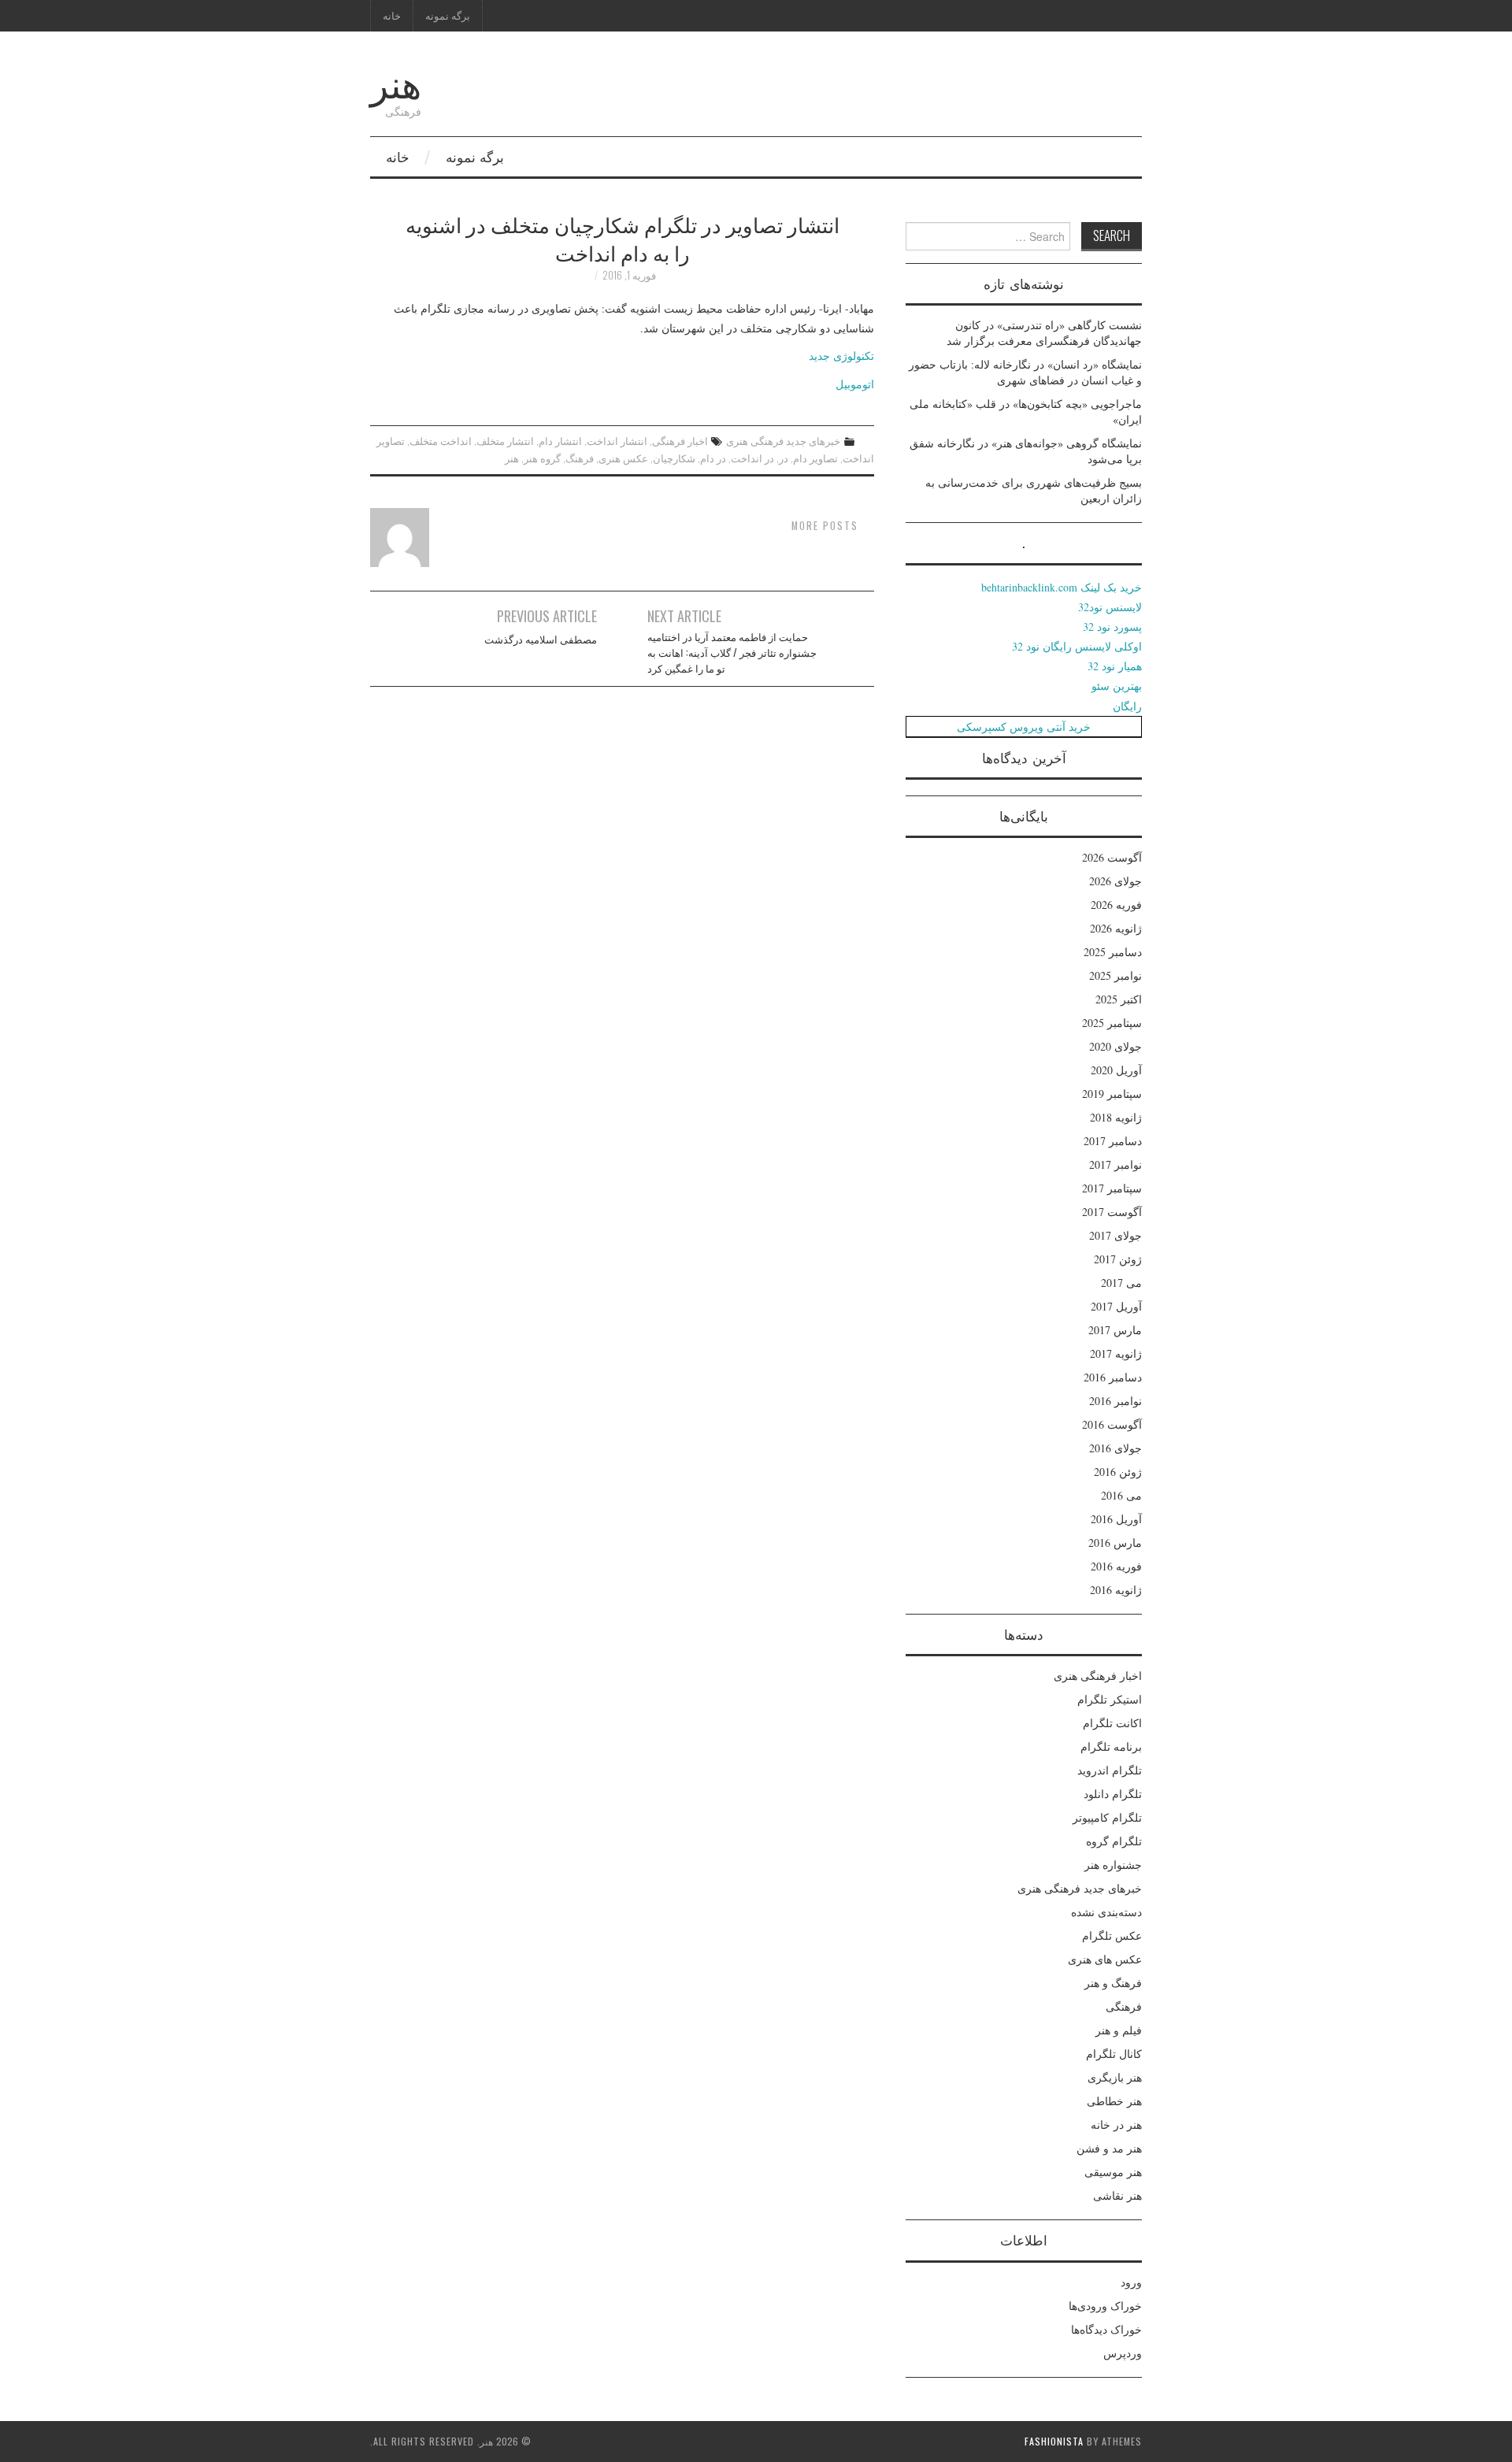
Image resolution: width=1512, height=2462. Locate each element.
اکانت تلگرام (1112, 1723)
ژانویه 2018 (1116, 1117)
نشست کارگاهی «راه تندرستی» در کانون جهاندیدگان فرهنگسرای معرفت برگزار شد (1044, 333)
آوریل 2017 (1116, 1306)
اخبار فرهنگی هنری (1098, 1676)
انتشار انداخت (617, 441)
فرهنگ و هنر (1113, 1983)
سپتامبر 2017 (1112, 1188)
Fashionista (1054, 2441)
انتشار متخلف (505, 441)
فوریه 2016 (1116, 1566)
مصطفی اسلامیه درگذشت (541, 639)
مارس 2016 (1115, 1542)
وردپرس (1123, 2353)
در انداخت (752, 458)
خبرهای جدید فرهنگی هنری (783, 441)
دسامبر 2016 (1113, 1377)
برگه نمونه (448, 15)
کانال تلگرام (1114, 2054)
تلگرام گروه (1114, 1841)
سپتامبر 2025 (1112, 1023)
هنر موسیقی (1113, 2172)
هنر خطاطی (1114, 2101)
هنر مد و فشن (1109, 2148)
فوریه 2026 (1116, 905)
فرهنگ (580, 458)
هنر (396, 82)
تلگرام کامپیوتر (1107, 1817)
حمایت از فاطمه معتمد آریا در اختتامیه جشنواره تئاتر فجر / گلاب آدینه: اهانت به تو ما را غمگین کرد (732, 653)
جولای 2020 (1115, 1046)
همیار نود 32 (1115, 666)
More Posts (825, 526)
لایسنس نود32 (1110, 607)
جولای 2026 (1115, 881)
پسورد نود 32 (1112, 627)
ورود (1131, 2282)
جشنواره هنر (1113, 1865)
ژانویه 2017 (1116, 1353)
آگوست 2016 (1112, 1424)
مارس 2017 (1115, 1330)
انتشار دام (560, 441)
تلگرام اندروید (1110, 1770)
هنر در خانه (1116, 2125)
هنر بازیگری (1115, 2077)
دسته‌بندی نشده (1106, 1912)
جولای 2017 (1115, 1235)
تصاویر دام (815, 458)
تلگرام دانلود (1113, 1794)
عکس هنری (623, 458)
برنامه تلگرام (1111, 1746)
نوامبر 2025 (1115, 975)
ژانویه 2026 (1116, 928)
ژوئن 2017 (1118, 1259)
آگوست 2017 (1112, 1212)
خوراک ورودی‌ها (1105, 2306)
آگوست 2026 (1112, 857)
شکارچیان (674, 458)
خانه (392, 15)
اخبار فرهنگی (680, 441)
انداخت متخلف (441, 441)
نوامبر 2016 (1115, 1401)
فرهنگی (1124, 2006)
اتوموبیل (855, 384)
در (784, 458)
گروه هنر (542, 458)
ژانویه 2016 (1116, 1590)
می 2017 (1121, 1283)
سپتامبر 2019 (1112, 1094)
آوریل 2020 (1116, 1070)
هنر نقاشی (1117, 2195)
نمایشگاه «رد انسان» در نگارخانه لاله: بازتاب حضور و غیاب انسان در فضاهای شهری (1025, 372)
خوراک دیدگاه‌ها (1106, 2329)
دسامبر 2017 (1113, 1141)
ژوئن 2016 (1118, 1472)
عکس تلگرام (1112, 1935)
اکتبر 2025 (1119, 999)
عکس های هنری (1105, 1959)
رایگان (1127, 706)
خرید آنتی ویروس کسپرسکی (1024, 727)
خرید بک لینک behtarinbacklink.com (1062, 587)
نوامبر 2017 (1115, 1164)
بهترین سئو (1117, 686)
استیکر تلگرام (1110, 1699)
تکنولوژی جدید (841, 356)
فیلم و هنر (1119, 2030)
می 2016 (1121, 1495)
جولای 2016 (1115, 1448)
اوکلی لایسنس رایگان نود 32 (1077, 646)
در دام (713, 458)
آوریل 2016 (1116, 1519)
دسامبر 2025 (1113, 952)
